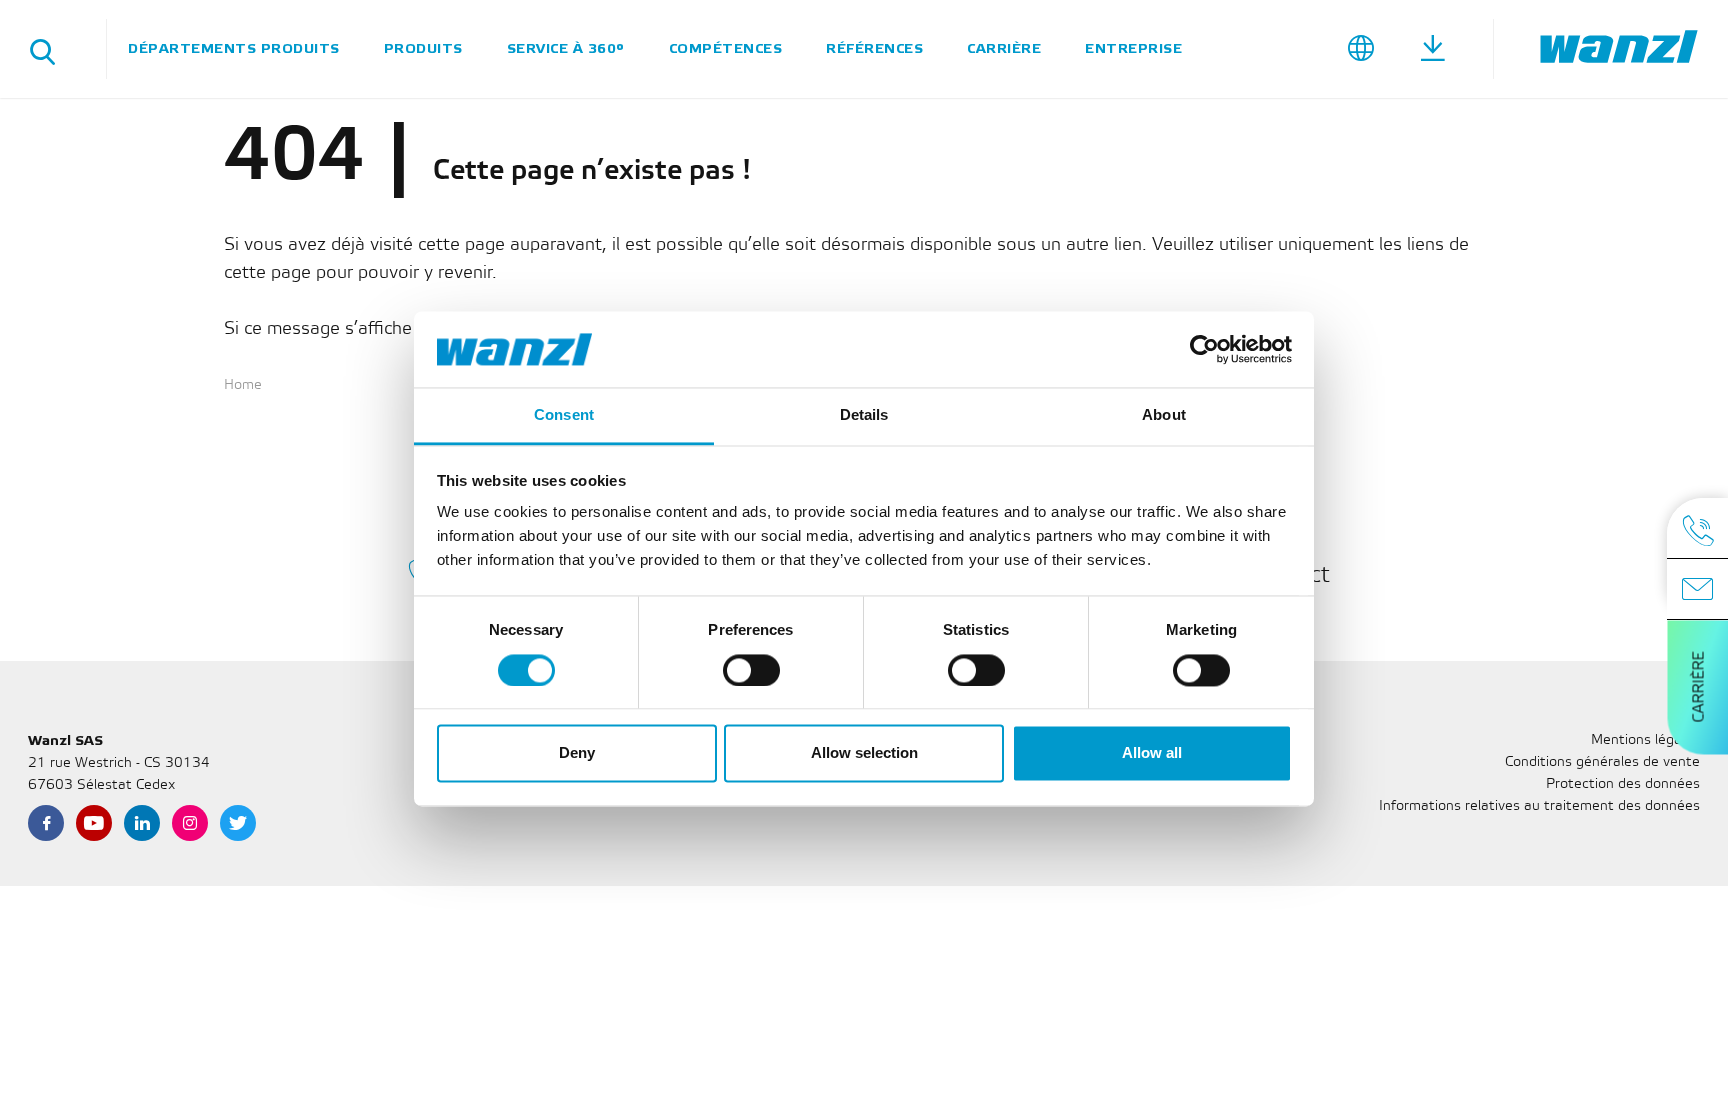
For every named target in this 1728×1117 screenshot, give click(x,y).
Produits (423, 48)
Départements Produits (234, 48)
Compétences (726, 48)
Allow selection (864, 753)
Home (243, 385)
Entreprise (1133, 48)
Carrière (1004, 48)
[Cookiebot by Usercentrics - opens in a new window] (1204, 349)
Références (874, 48)
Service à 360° (566, 48)
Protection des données (1623, 784)
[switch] (751, 670)
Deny (577, 753)
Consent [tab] (564, 415)
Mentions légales (1645, 740)
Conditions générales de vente (1602, 762)
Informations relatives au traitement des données (1539, 806)
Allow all (1152, 753)
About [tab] (1164, 415)
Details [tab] (864, 415)
